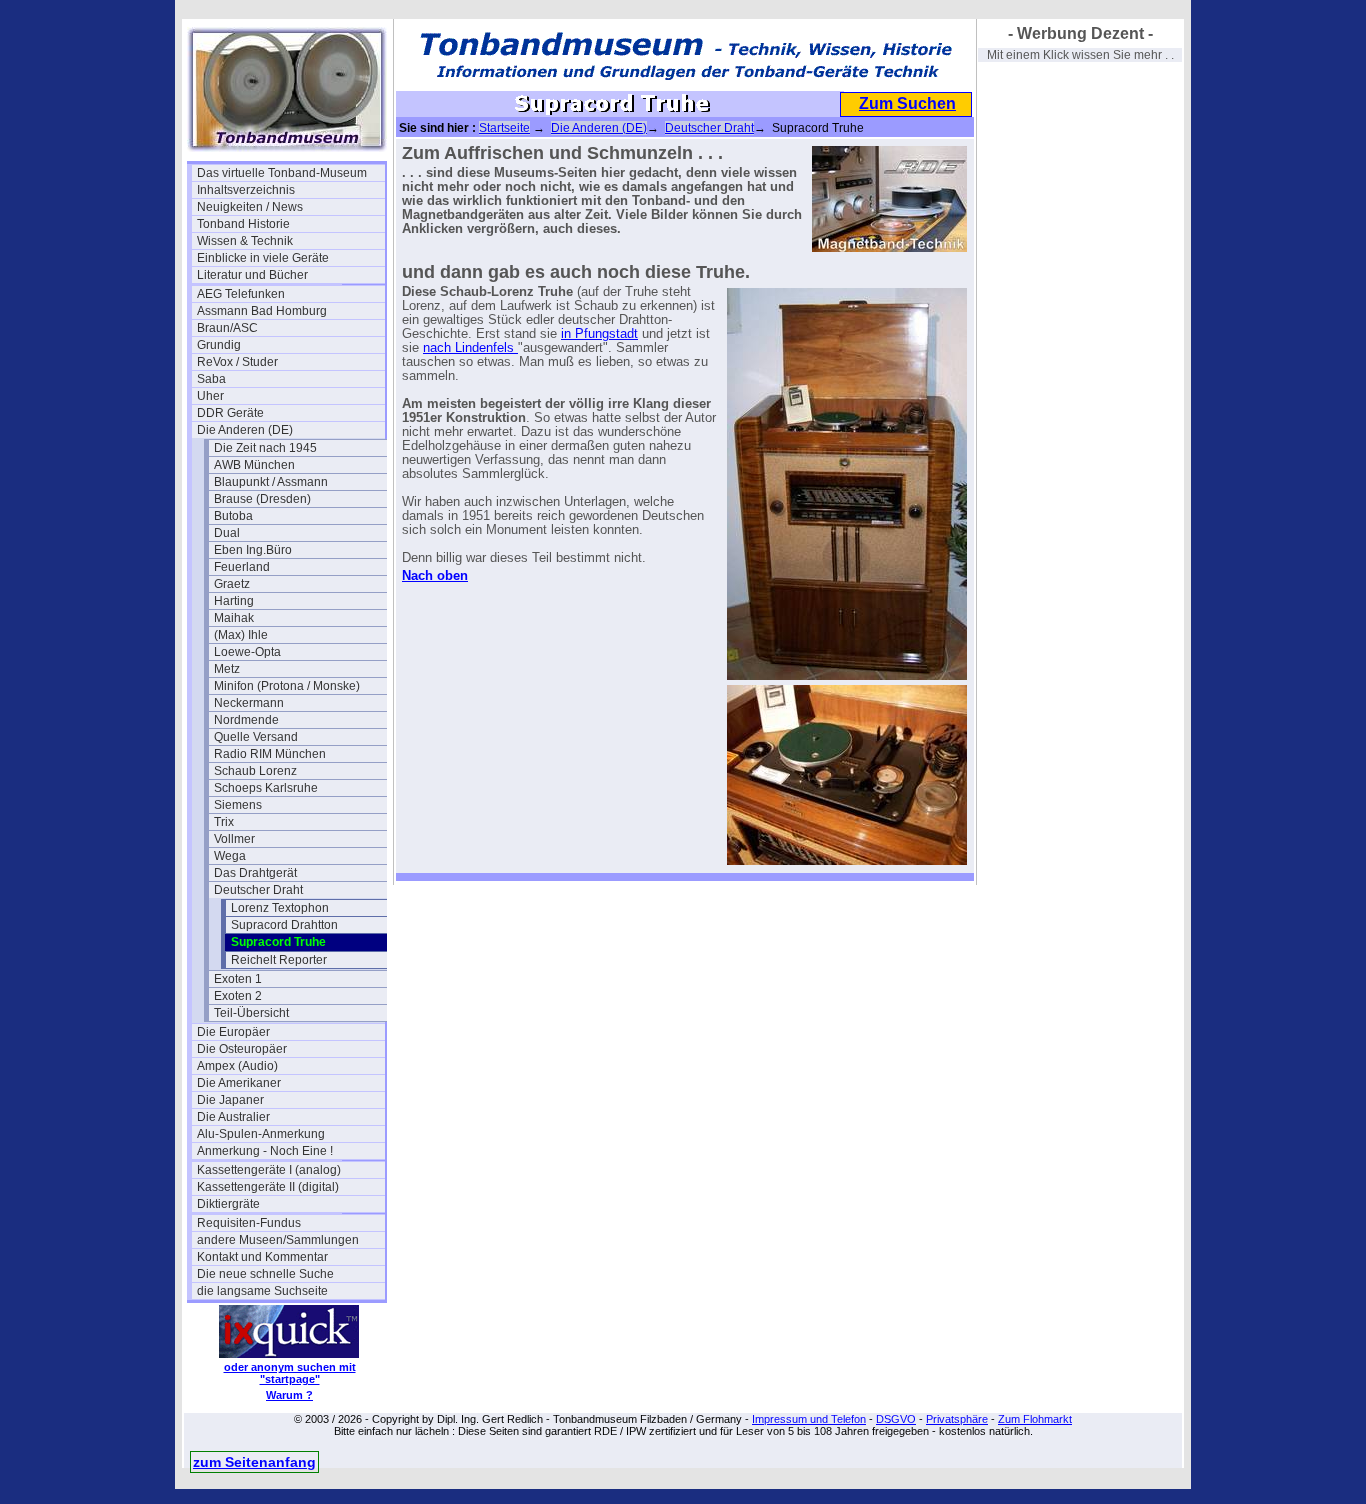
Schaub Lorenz (255, 771)
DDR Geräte (230, 413)
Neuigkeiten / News (250, 207)
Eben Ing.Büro (253, 550)
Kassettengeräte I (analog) (269, 1170)
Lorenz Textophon (280, 908)
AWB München (254, 465)
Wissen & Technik (245, 241)
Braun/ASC (227, 328)
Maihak (234, 618)
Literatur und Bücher (252, 275)
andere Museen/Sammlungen (278, 1240)
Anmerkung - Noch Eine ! (265, 1151)
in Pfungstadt (599, 334)
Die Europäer (233, 1032)
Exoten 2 (238, 996)
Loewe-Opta (247, 652)
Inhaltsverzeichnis (246, 190)
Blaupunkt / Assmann (271, 482)
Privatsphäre (957, 1419)
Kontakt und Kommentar (262, 1257)
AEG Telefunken (241, 294)
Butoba (233, 516)
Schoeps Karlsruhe (266, 788)
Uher (210, 396)
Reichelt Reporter (279, 960)
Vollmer (234, 839)
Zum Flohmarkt (1035, 1419)
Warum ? (289, 1395)
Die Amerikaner (239, 1083)
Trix (224, 822)
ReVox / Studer (237, 362)
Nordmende (246, 720)
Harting (234, 601)
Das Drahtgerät (255, 873)
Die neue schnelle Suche (265, 1274)
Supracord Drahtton (284, 925)
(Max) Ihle (241, 635)
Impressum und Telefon (809, 1419)
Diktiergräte (228, 1204)
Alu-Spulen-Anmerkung (261, 1134)
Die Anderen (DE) (245, 430)
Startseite (504, 128)
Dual (227, 533)
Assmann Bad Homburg (262, 311)
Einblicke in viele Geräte (263, 258)
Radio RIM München (270, 754)
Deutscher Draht (258, 890)
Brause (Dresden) (262, 499)
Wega (230, 856)
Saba (211, 379)
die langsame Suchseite (262, 1291)
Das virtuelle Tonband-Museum (282, 173)
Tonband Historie (243, 224)
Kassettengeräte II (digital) (268, 1187)
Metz (227, 669)
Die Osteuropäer (242, 1049)
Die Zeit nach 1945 (265, 448)
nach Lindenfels (470, 348)
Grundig (219, 345)
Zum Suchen (907, 103)
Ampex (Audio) (237, 1066)
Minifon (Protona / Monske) (287, 686)
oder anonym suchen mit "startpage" (290, 1373)
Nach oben (435, 576)
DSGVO (896, 1419)
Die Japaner (230, 1100)
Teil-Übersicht (251, 1013)
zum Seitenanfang (254, 1462)
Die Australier (233, 1117)
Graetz (232, 584)
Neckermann (249, 703)
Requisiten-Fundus (249, 1223)
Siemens (238, 805)
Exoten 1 (238, 979)
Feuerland (242, 567)
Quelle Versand (256, 737)
